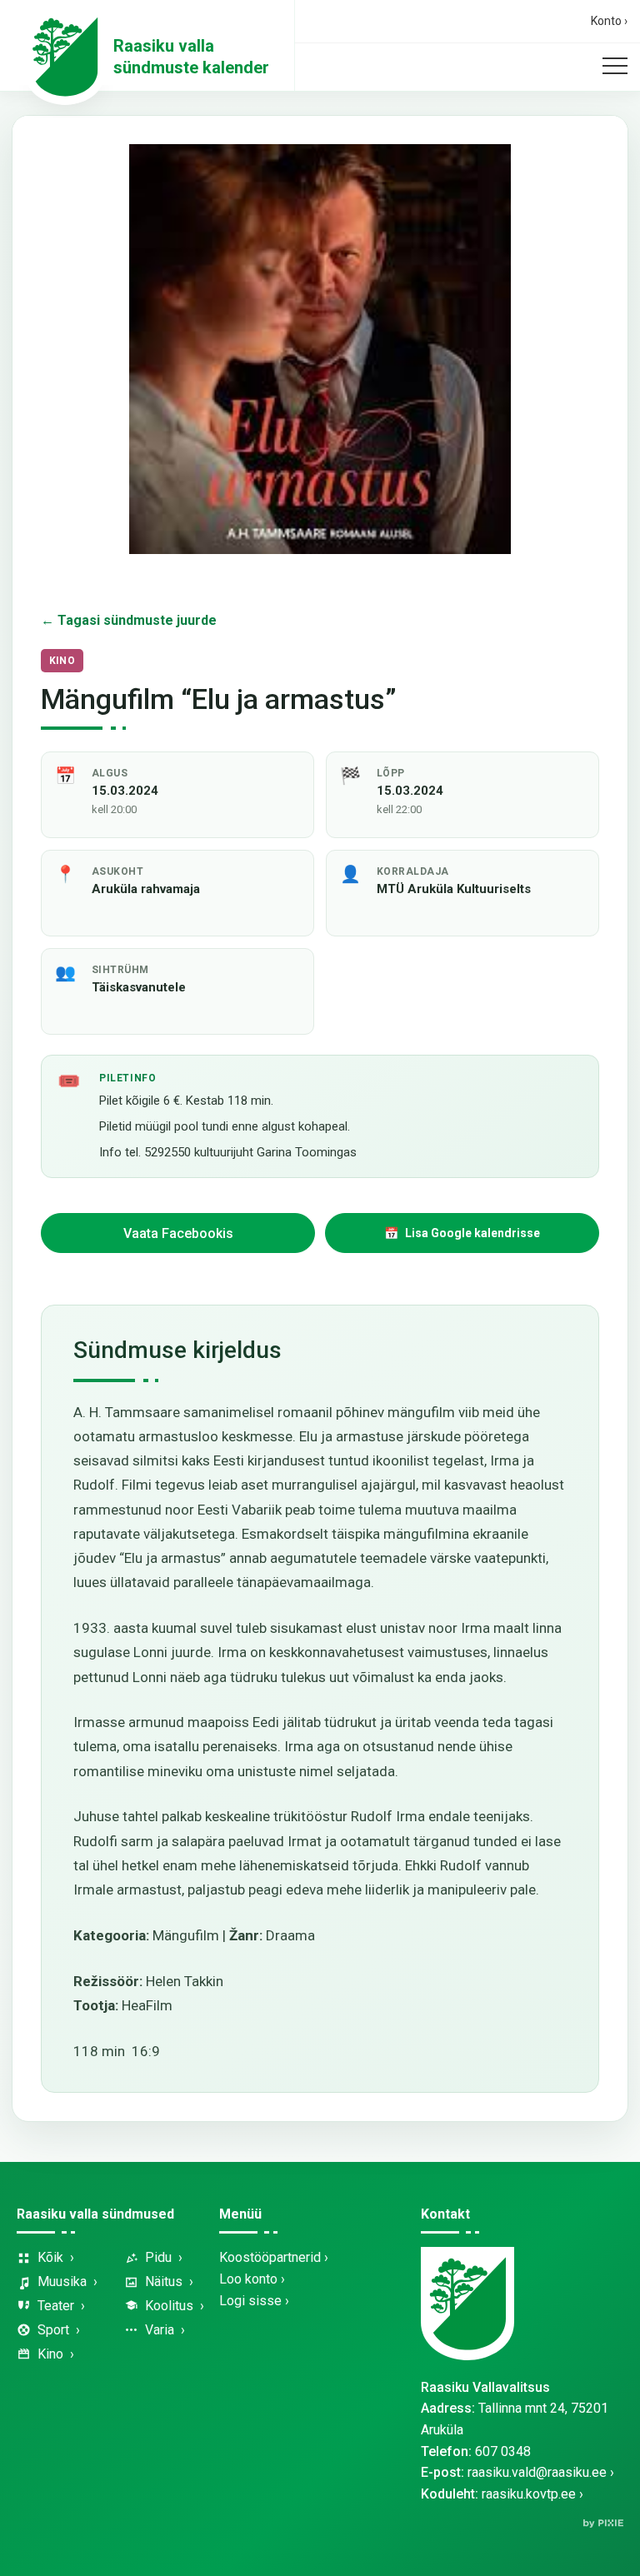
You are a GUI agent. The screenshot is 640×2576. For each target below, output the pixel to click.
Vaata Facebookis (178, 1233)
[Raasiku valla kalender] (65, 57)
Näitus (164, 2281)
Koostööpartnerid (270, 2257)
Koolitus (169, 2306)
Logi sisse (250, 2301)
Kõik (50, 2257)
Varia (160, 2330)
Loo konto (248, 2279)
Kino (50, 2354)
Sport (53, 2330)
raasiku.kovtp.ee (529, 2494)
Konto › (609, 21)
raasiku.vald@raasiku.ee (537, 2472)
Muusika (62, 2281)
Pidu (158, 2257)
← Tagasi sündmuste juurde (129, 620)
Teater (56, 2306)
